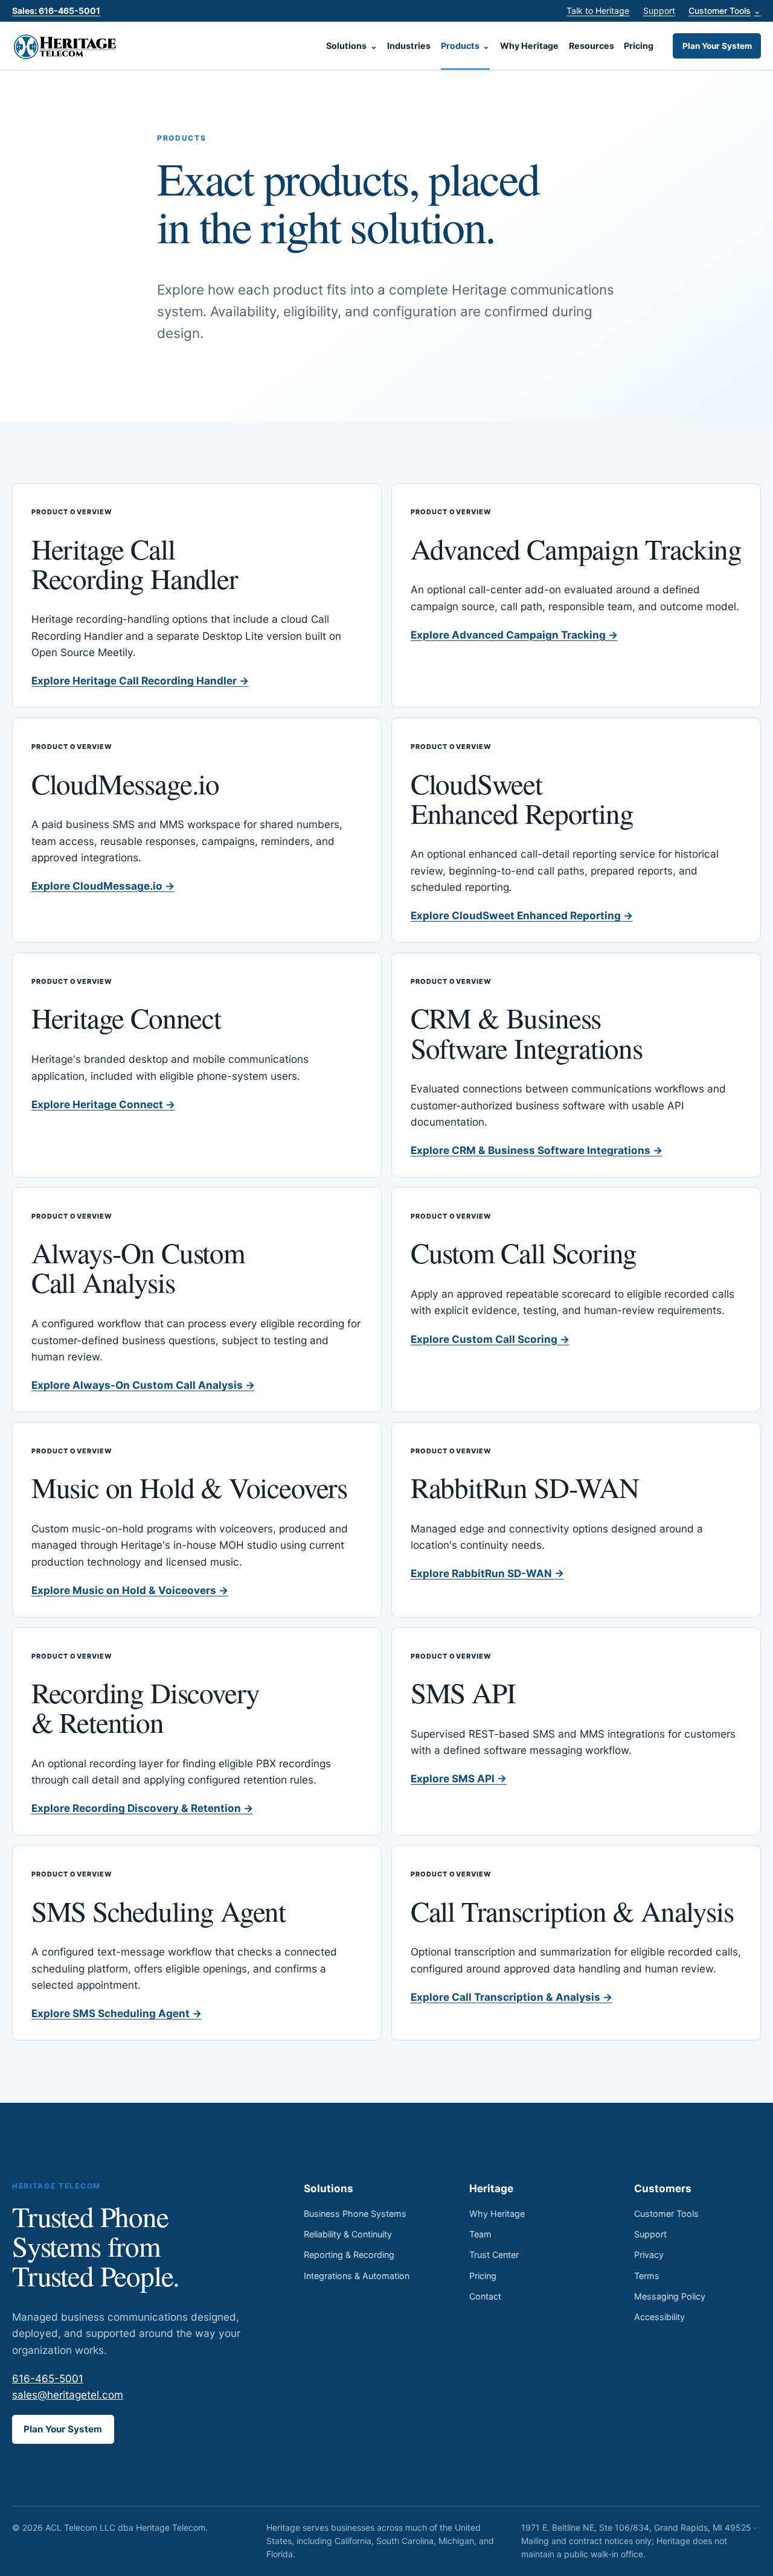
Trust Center (494, 2255)
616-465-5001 (48, 2378)
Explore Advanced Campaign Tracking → (514, 635)
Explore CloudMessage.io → (103, 886)
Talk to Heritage (598, 11)
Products (466, 46)
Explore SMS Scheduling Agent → (117, 2013)
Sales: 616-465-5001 (56, 11)
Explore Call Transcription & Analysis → (512, 1997)
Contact (485, 2296)
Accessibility (659, 2317)
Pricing (639, 46)
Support (659, 11)
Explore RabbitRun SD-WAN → (487, 1573)
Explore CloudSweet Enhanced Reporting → (522, 915)
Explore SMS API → (459, 1778)
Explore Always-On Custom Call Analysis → (143, 1385)
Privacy (649, 2255)
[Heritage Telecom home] (66, 46)
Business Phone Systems (355, 2214)
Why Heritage (529, 46)
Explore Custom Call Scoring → (490, 1339)
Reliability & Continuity (348, 2234)
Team (480, 2234)
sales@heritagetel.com (68, 2395)
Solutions (352, 46)
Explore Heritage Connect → (103, 1104)
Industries (409, 46)
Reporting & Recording (349, 2255)
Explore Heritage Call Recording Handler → (140, 681)
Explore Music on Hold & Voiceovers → (130, 1590)
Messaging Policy (670, 2296)
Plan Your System (717, 46)
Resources (592, 46)
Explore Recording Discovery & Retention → (142, 1808)
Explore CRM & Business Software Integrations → (537, 1150)
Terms (647, 2276)
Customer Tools (725, 11)
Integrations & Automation (357, 2276)
